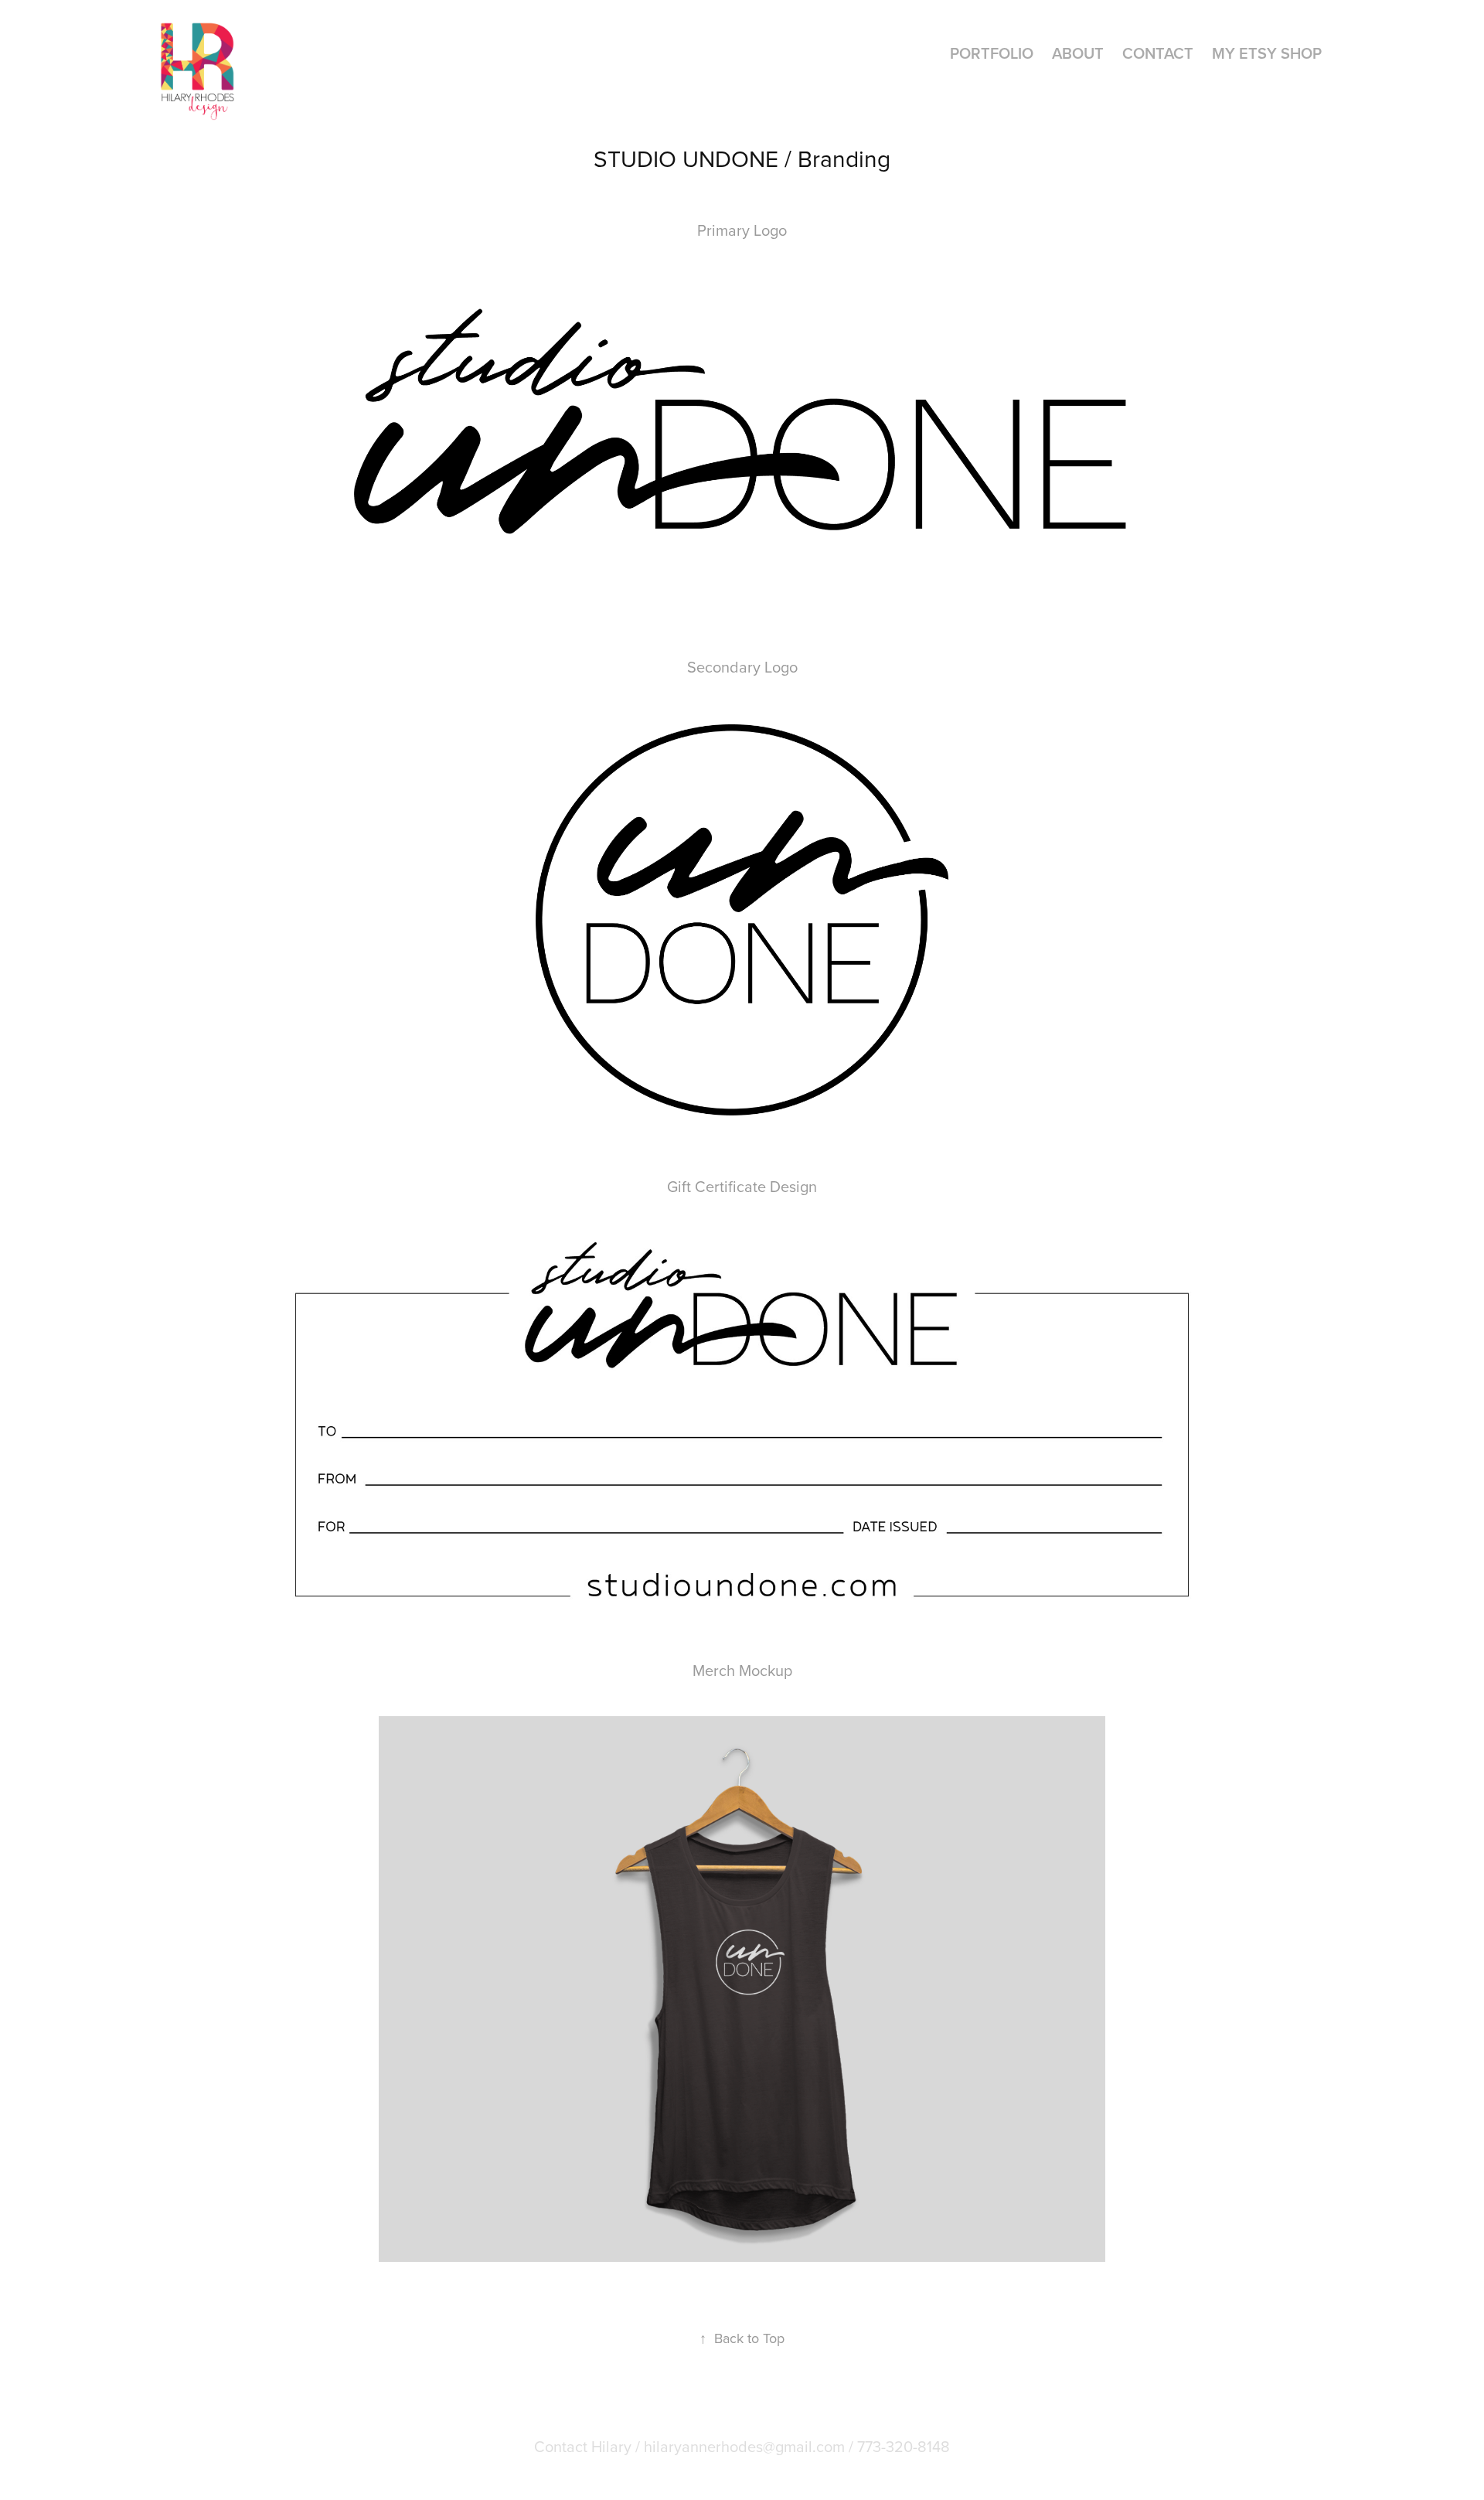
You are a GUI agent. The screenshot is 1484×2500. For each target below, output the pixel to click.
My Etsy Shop (1267, 53)
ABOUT (1078, 53)
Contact (1158, 53)
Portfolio (992, 53)
